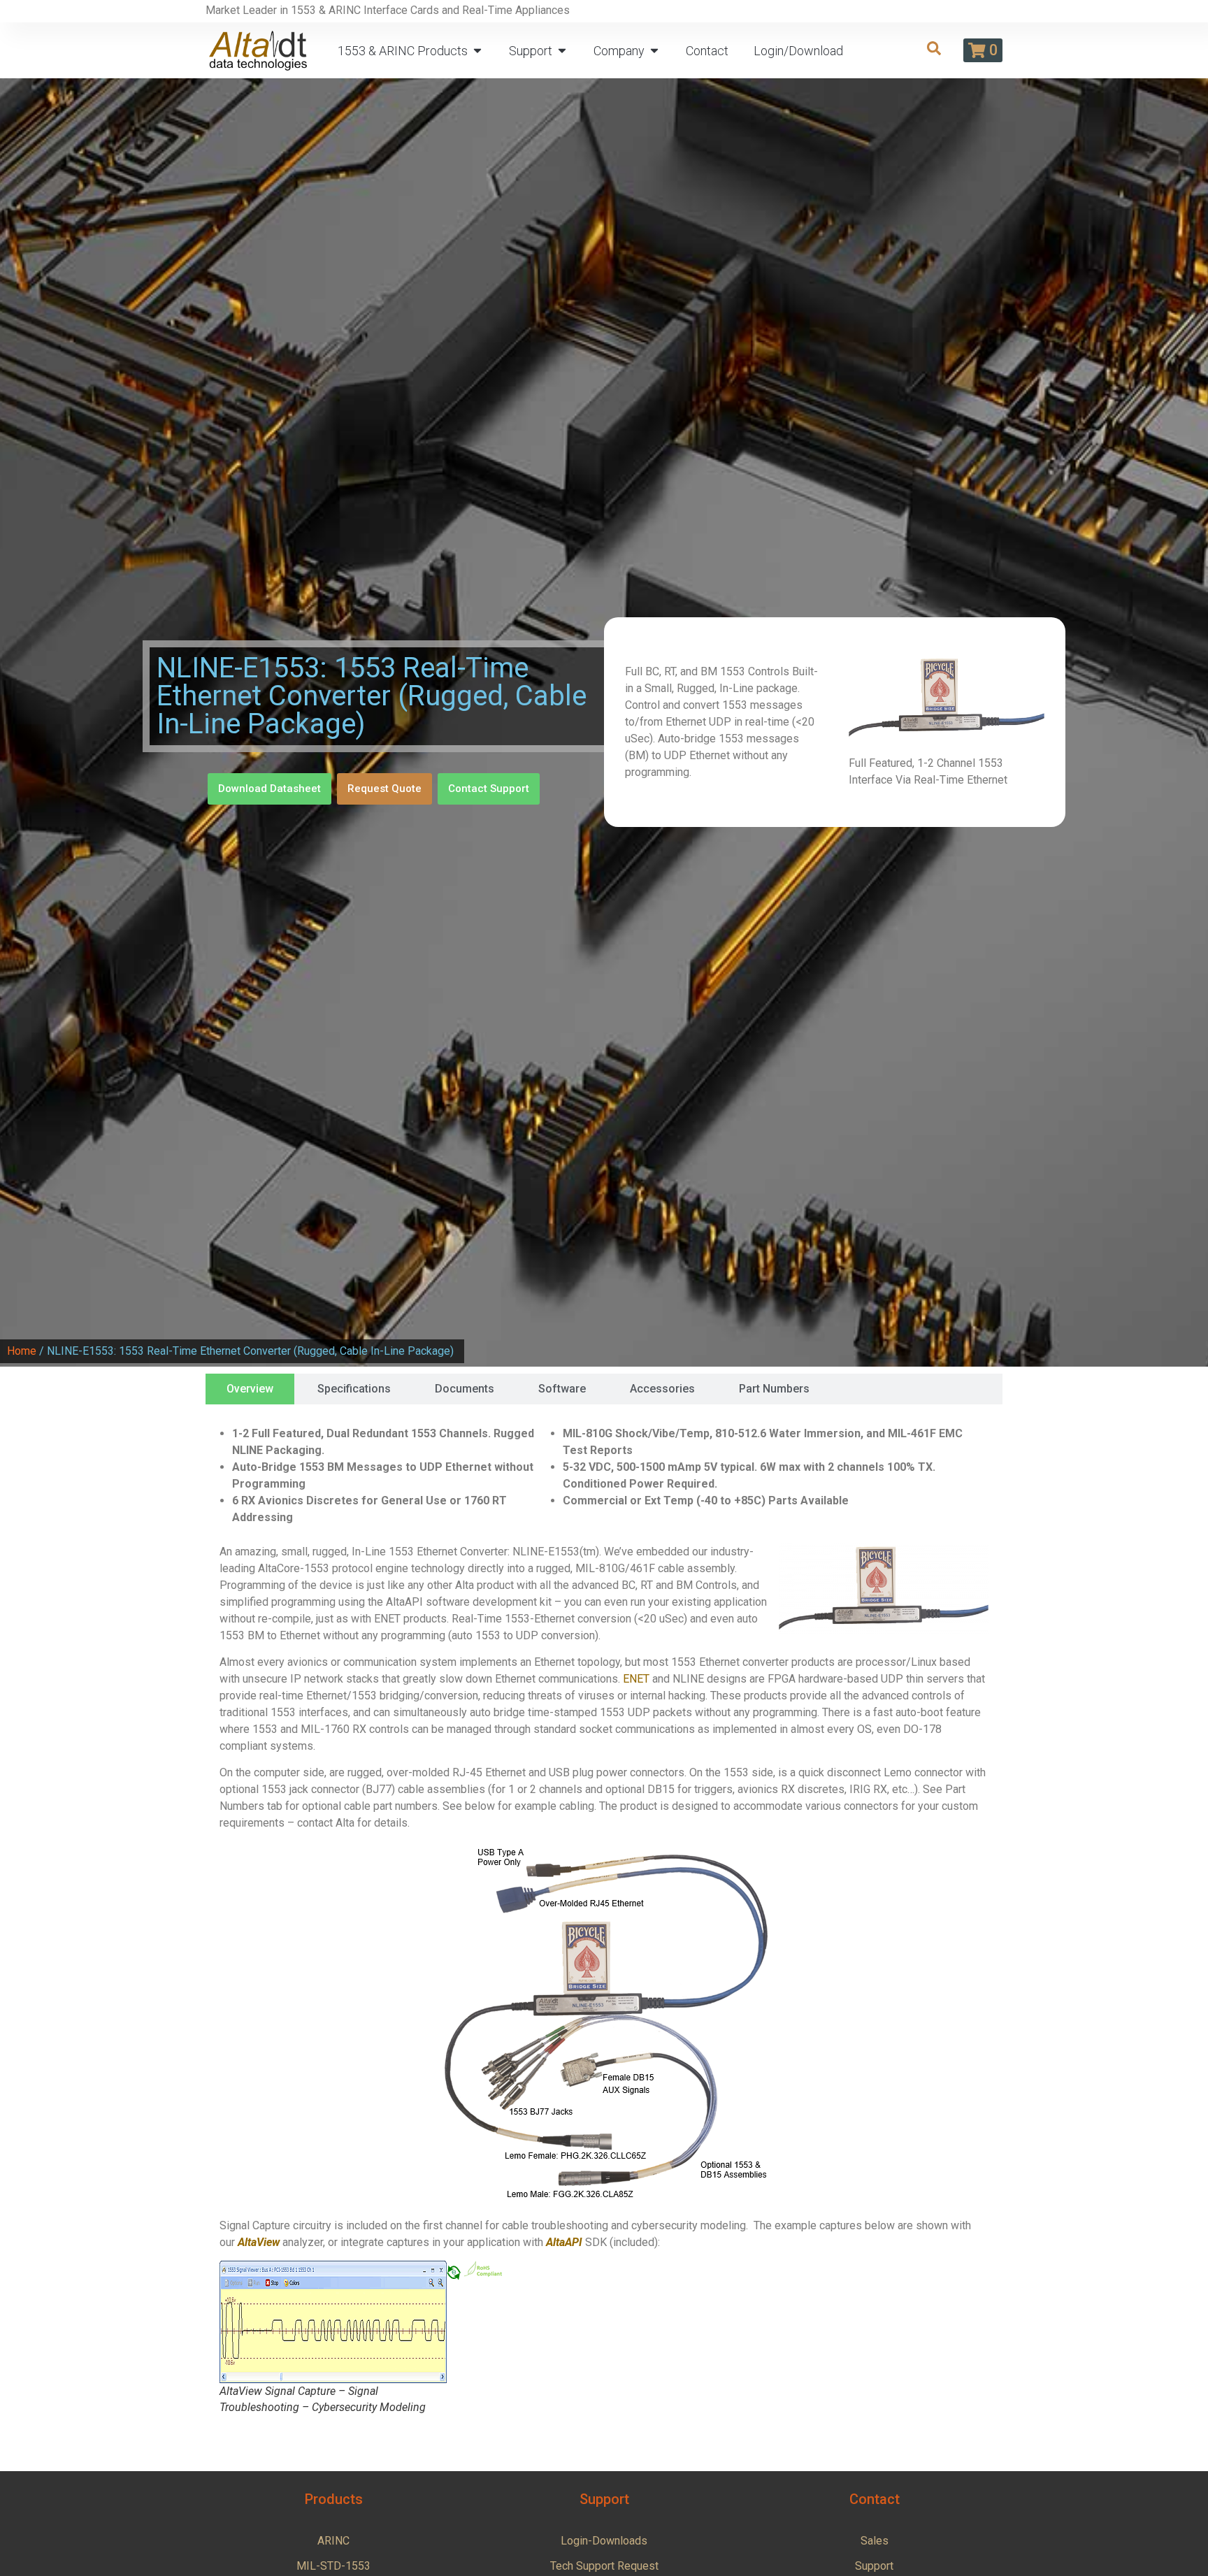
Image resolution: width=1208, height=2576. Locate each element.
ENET (636, 1679)
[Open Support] (562, 51)
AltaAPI (564, 2242)
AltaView (259, 2242)
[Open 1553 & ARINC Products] (477, 51)
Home (22, 1351)
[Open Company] (654, 51)
